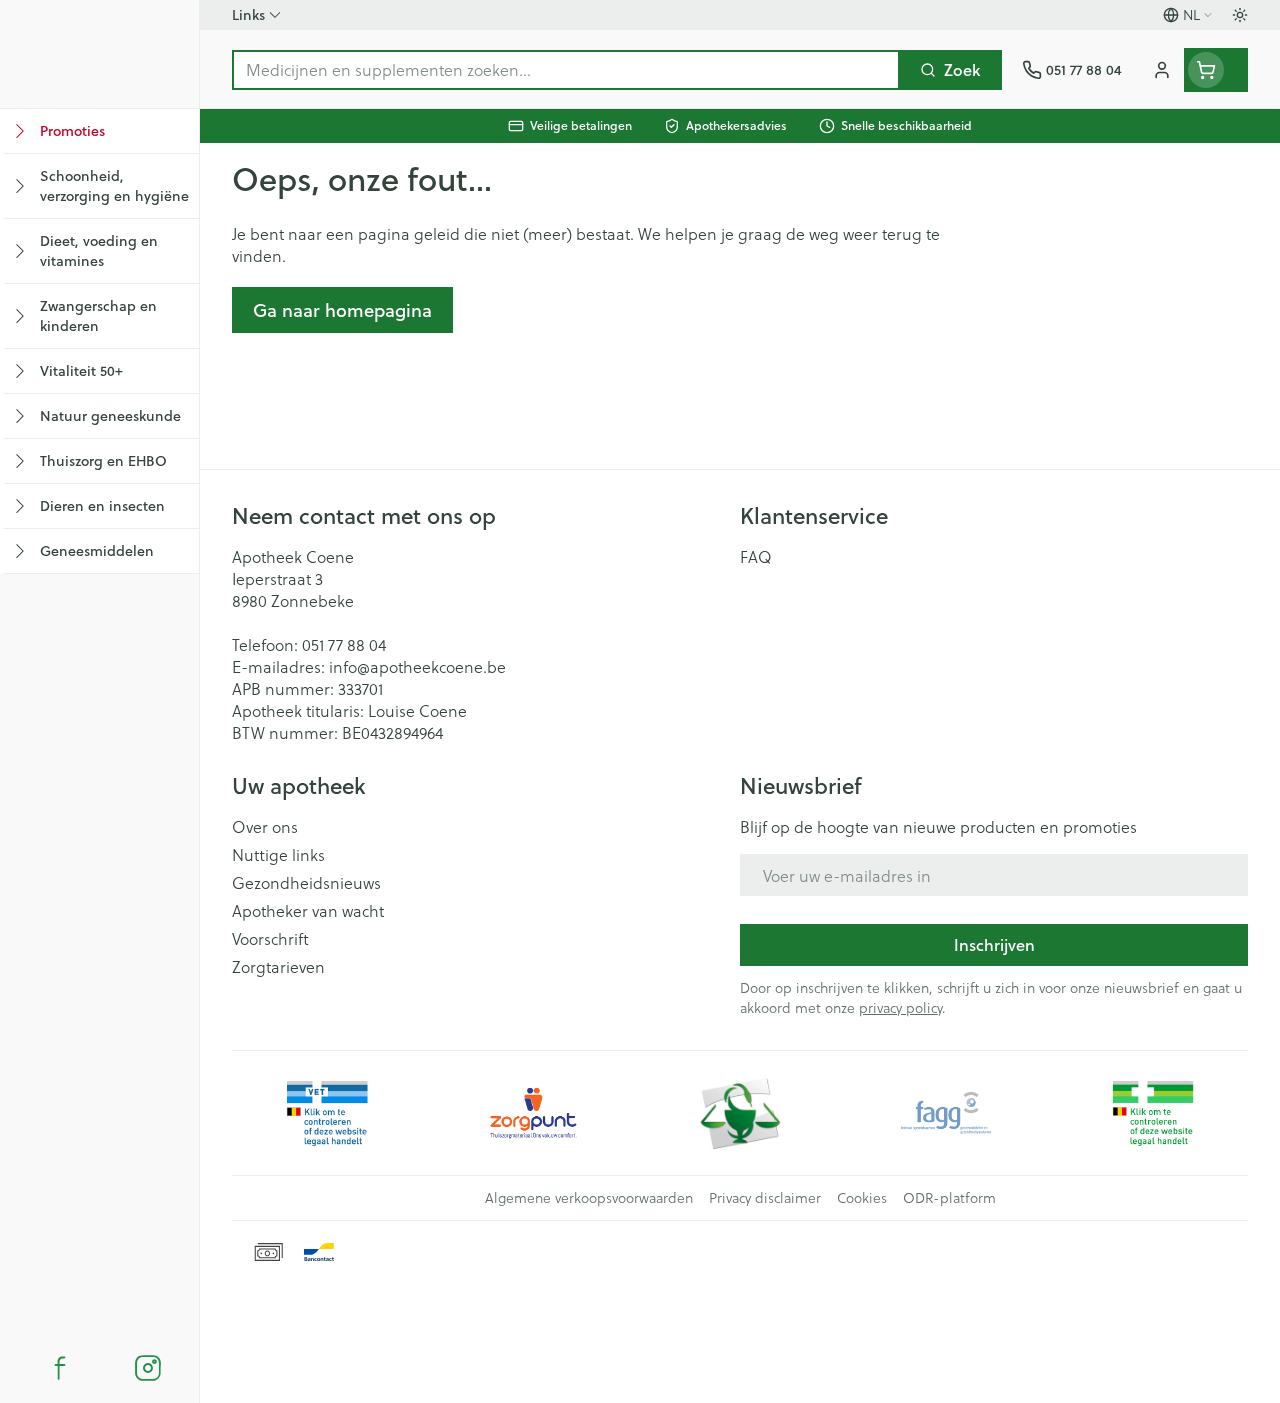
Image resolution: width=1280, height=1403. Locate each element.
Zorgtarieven (278, 967)
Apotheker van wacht (308, 911)
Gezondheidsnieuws (306, 883)
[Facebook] (60, 1368)
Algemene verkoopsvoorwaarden (589, 1198)
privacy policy (900, 1007)
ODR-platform (949, 1198)
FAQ (756, 557)
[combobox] (566, 70)
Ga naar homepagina (342, 310)
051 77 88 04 (344, 644)
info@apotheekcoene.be (417, 666)
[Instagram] (148, 1368)
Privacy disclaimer (765, 1198)
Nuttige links (278, 855)
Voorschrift (270, 939)
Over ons (265, 827)
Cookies (862, 1198)
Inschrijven (994, 944)
